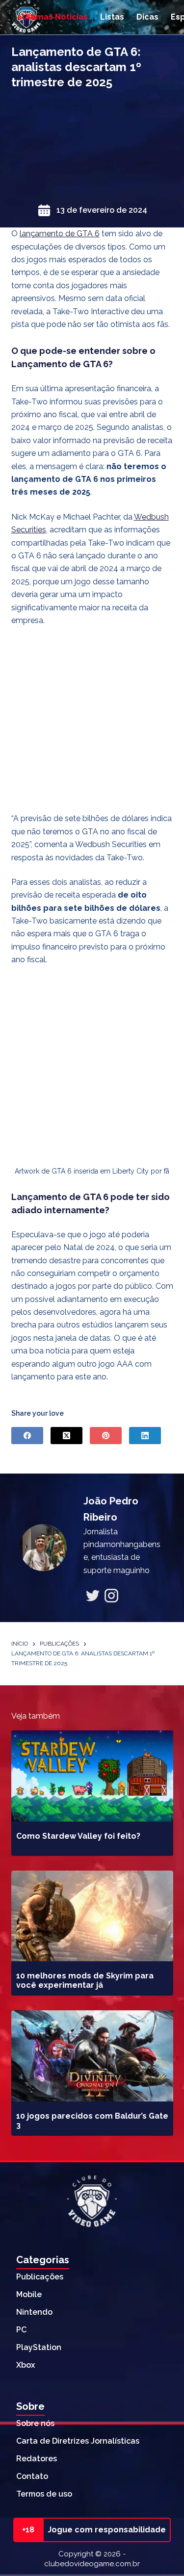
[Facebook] (27, 1436)
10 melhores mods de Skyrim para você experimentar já (85, 1980)
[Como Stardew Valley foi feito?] (92, 1776)
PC (21, 2330)
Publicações (40, 2277)
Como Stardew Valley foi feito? (78, 1836)
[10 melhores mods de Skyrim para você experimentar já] (92, 1916)
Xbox (26, 2365)
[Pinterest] (106, 1436)
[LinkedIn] (145, 1436)
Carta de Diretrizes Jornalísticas (78, 2441)
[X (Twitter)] (66, 1436)
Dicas (147, 17)
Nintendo (34, 2312)
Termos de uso (44, 2494)
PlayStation (39, 2347)
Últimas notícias (55, 17)
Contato (32, 2476)
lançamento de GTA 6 (60, 234)
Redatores (37, 2459)
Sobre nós (35, 2423)
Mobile (29, 2294)
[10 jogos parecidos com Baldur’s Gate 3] (92, 2056)
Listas (112, 17)
